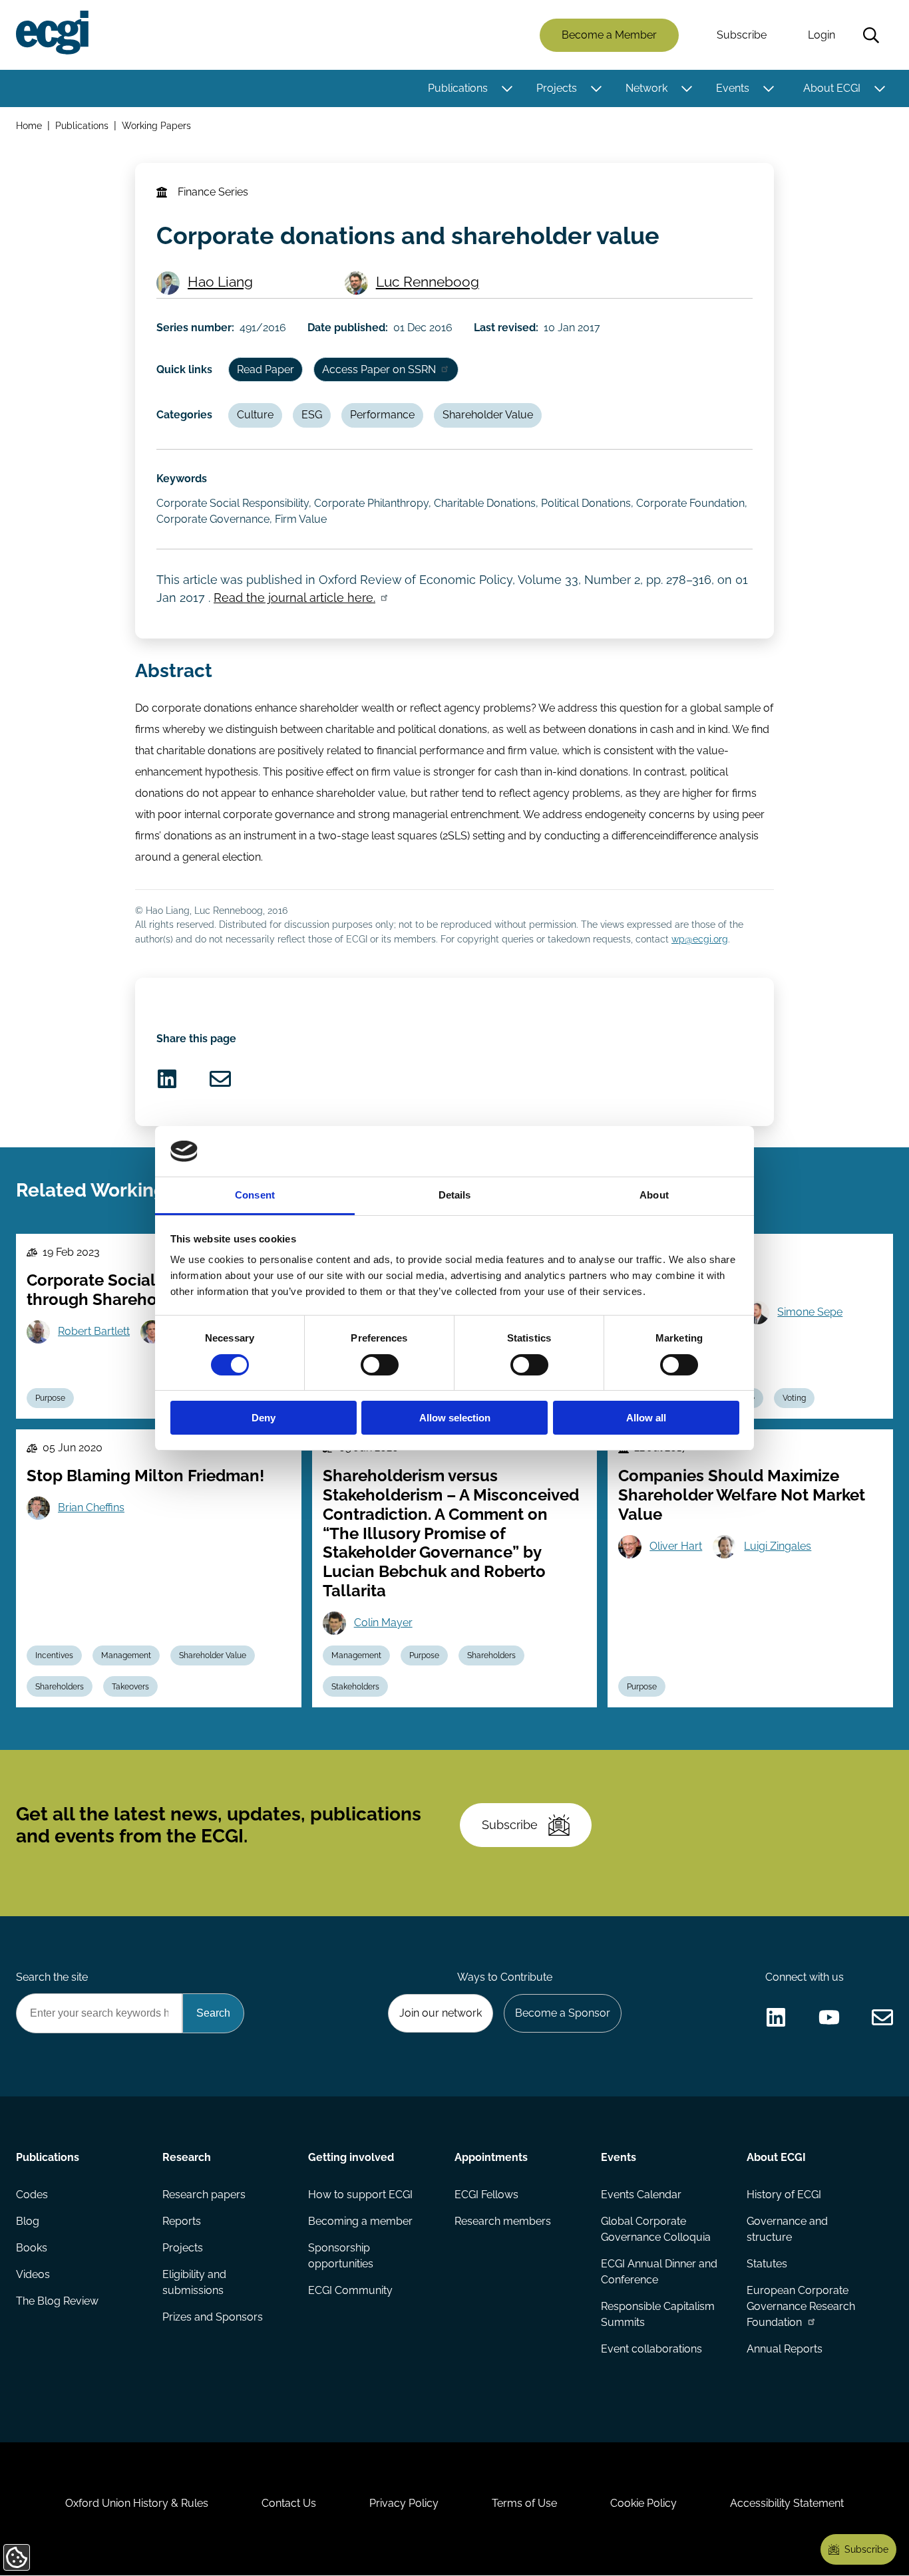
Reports (182, 2221)
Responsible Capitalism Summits (658, 2314)
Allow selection (455, 1418)
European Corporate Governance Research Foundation (801, 2306)
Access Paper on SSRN (379, 369)
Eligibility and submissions (194, 2282)
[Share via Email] (220, 1079)
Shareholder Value (488, 415)
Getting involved (351, 2157)
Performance (382, 415)
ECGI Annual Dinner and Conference (659, 2272)
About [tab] (654, 1195)
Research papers (204, 2195)
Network (646, 88)
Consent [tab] (255, 1195)
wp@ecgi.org (700, 939)
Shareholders (60, 1687)
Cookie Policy (643, 2503)
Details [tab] (455, 1195)
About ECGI (832, 88)
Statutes (767, 2264)
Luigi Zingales (778, 1546)
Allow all (646, 1418)
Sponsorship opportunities (341, 2256)
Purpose (50, 1398)
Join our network (441, 2013)
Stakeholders (355, 1687)
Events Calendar (641, 2195)
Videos (33, 2274)
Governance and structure (787, 2229)
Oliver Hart (676, 1546)
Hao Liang (220, 282)
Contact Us (289, 2503)
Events (733, 88)
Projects (557, 88)
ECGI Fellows (486, 2195)
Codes (32, 2195)
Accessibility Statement (787, 2503)
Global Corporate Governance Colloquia (656, 2229)
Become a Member (609, 35)
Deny (264, 1418)
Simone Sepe (810, 1312)
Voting (794, 1398)
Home (29, 125)
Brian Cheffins (91, 1507)
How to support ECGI (360, 2195)
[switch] (380, 1365)
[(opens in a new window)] (167, 1079)
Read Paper (266, 369)
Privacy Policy (404, 2503)
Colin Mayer (383, 1623)
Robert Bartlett (94, 1331)
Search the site (52, 1977)
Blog (28, 2221)
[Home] (52, 33)
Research (187, 2157)
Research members (503, 2221)
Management (126, 1655)
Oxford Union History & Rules (137, 2503)
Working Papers (156, 125)
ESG (312, 415)
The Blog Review (57, 2301)
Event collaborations (651, 2349)
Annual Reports (785, 2349)
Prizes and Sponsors (213, 2317)
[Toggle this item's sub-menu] (507, 88)
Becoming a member (360, 2221)
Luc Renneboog (428, 282)
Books (32, 2248)
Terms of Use (524, 2503)
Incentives (54, 1655)
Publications (458, 88)
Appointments (491, 2157)
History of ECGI (784, 2195)
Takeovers (130, 1687)
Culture (255, 415)
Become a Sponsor (563, 2013)
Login (821, 35)
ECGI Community (350, 2290)
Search (871, 35)
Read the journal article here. (294, 598)
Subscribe (742, 35)
